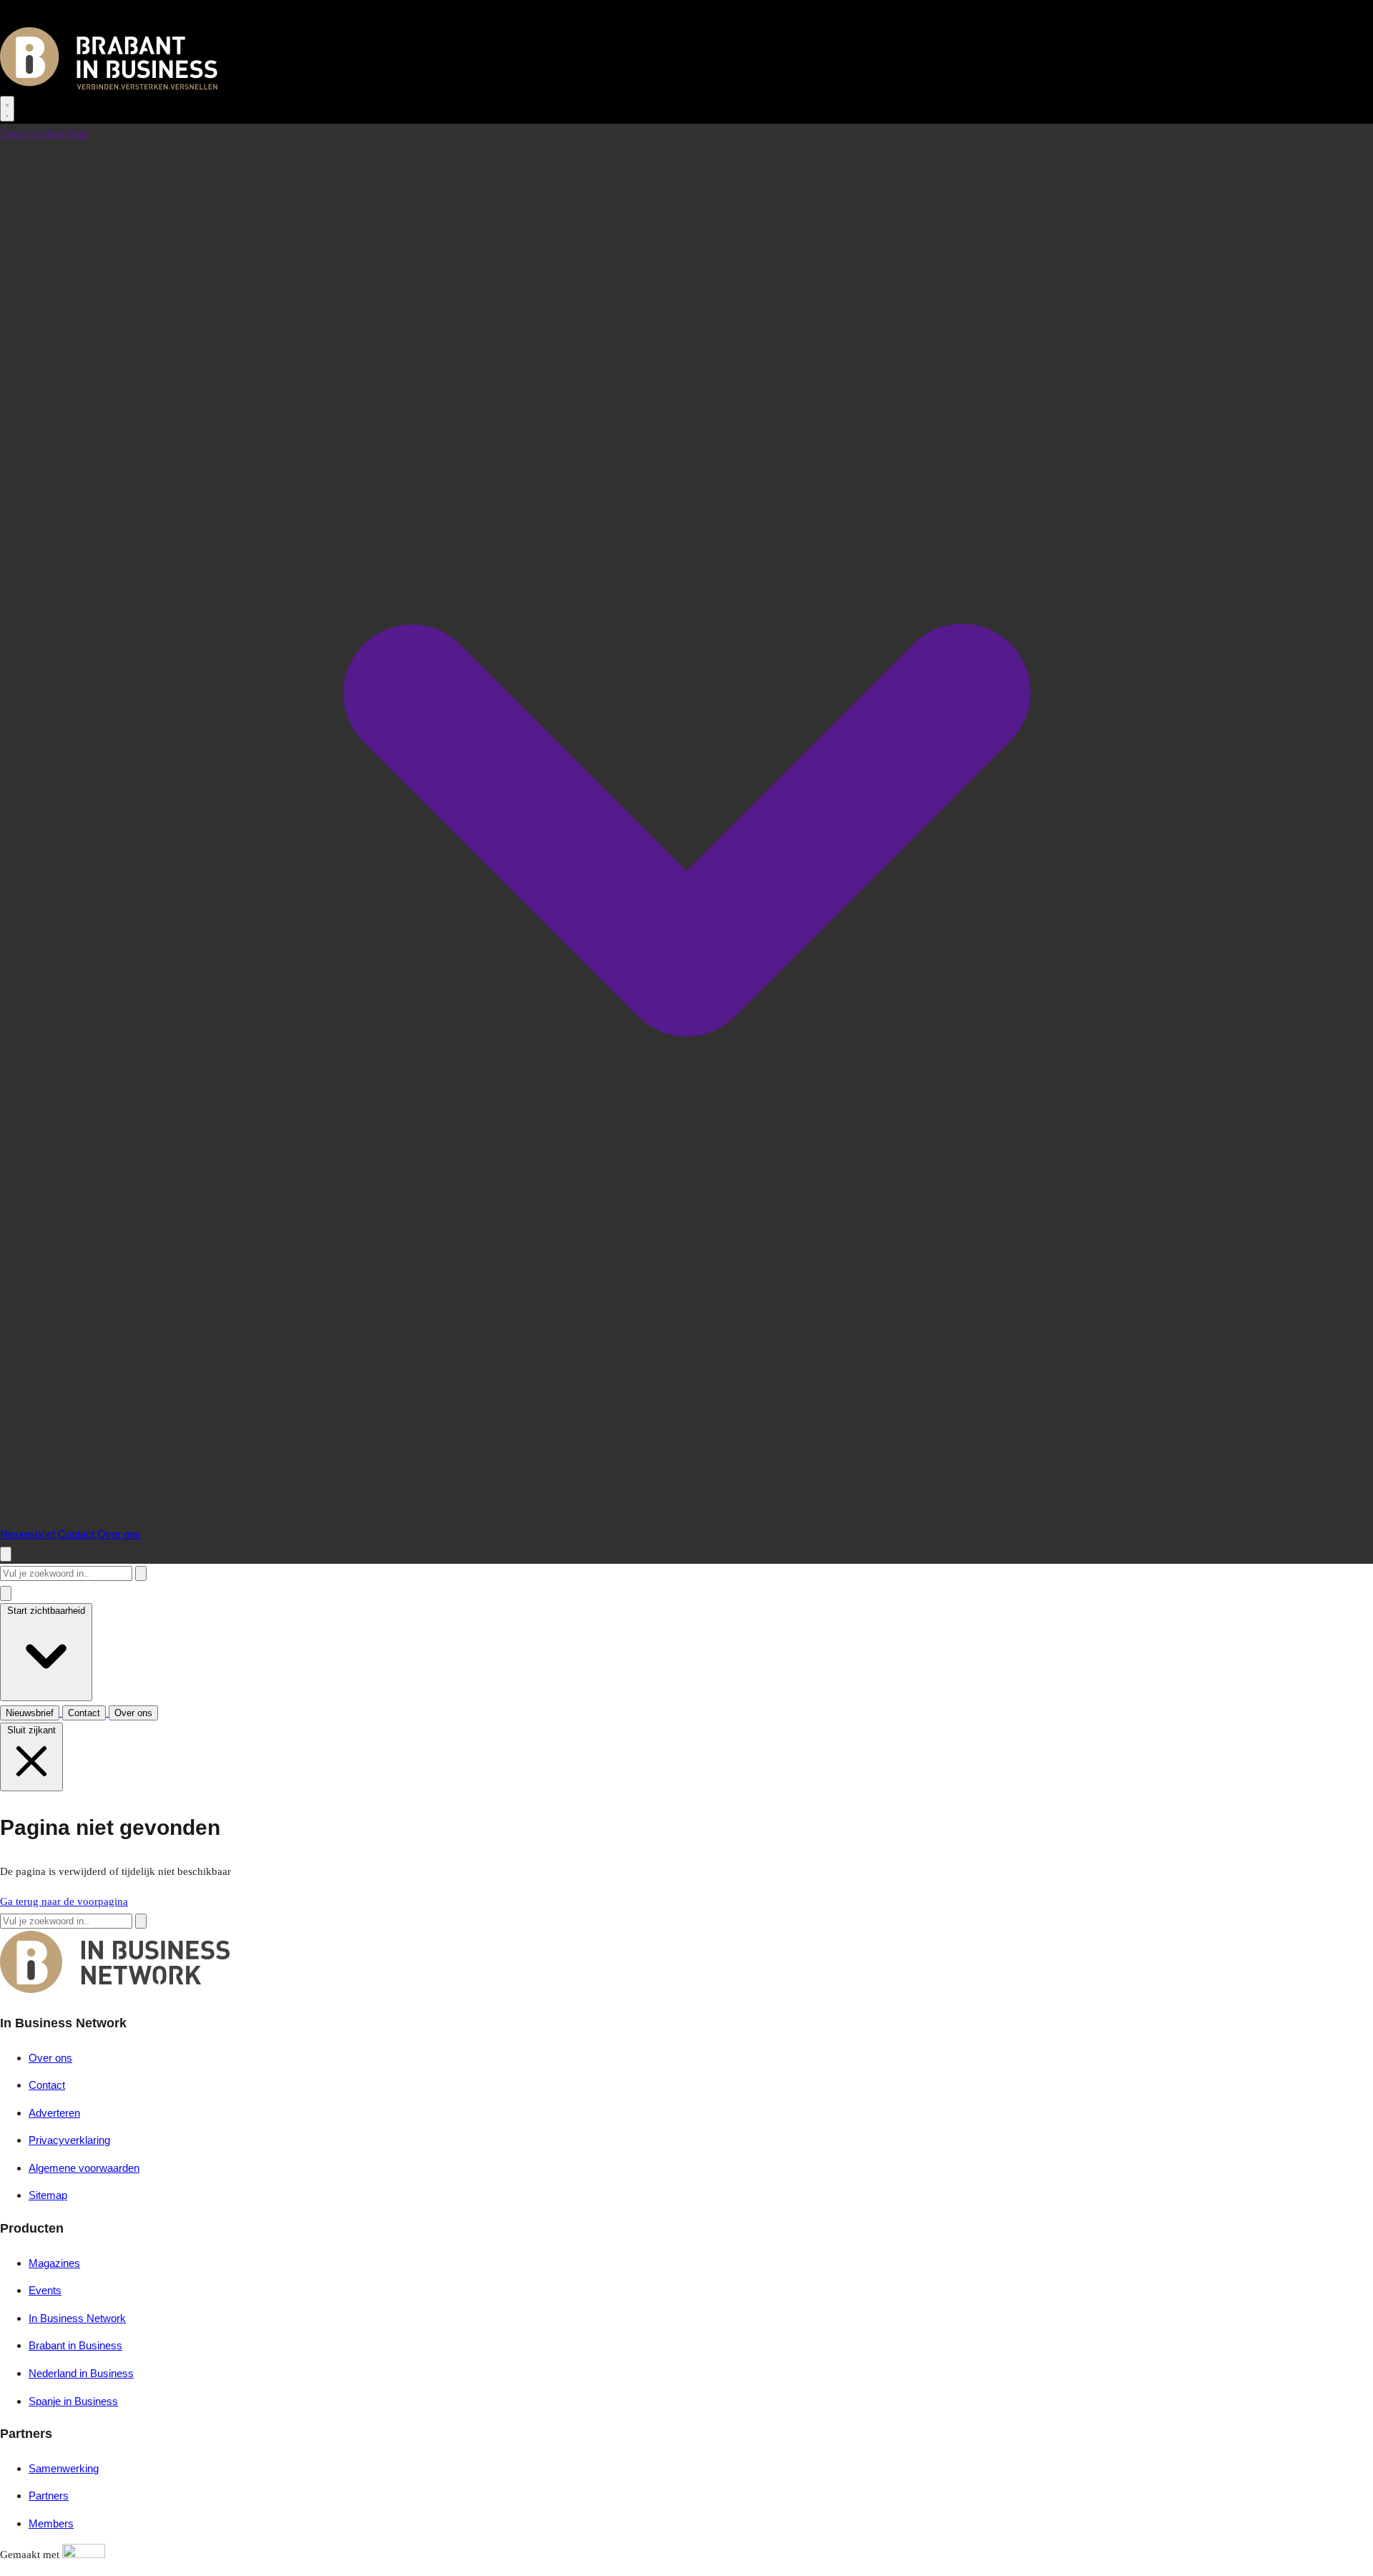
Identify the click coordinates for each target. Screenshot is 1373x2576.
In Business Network (77, 2318)
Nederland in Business (81, 2373)
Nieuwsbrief (29, 1534)
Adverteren (54, 2113)
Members (51, 2523)
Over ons (119, 1534)
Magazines (54, 2263)
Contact (78, 1534)
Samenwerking (64, 2468)
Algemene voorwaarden (84, 2168)
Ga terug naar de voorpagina (64, 1901)
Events (45, 2290)
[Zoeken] (141, 1573)
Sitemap (48, 2195)
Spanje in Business (73, 2401)
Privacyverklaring (69, 2140)
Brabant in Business (75, 2345)
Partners (49, 2496)
